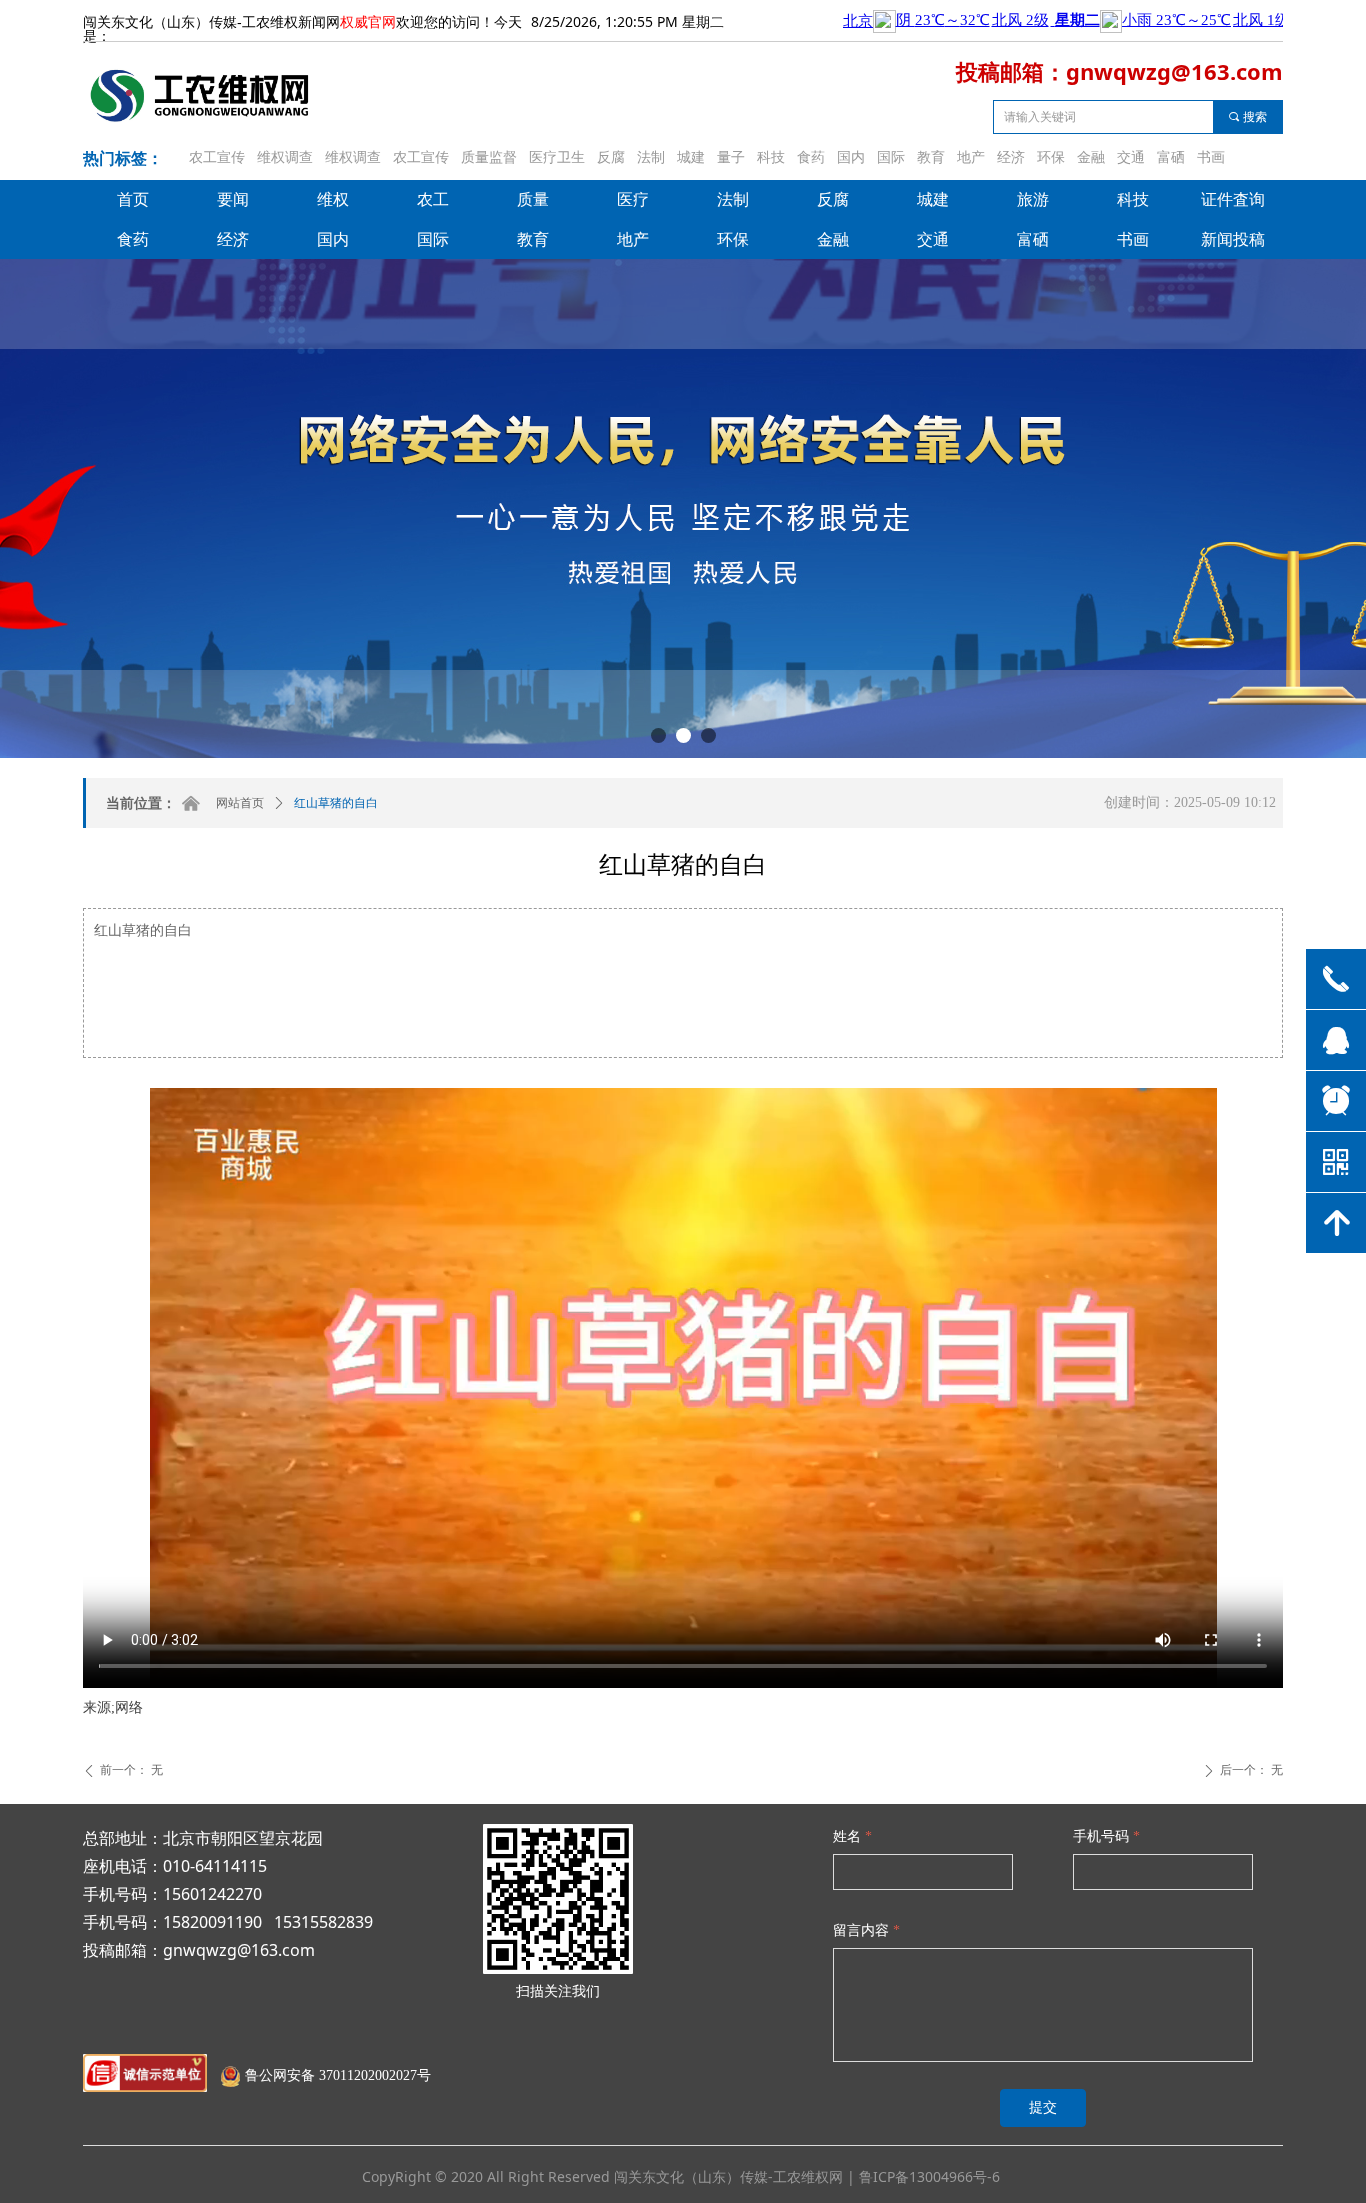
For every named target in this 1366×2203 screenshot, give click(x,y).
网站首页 (240, 803)
